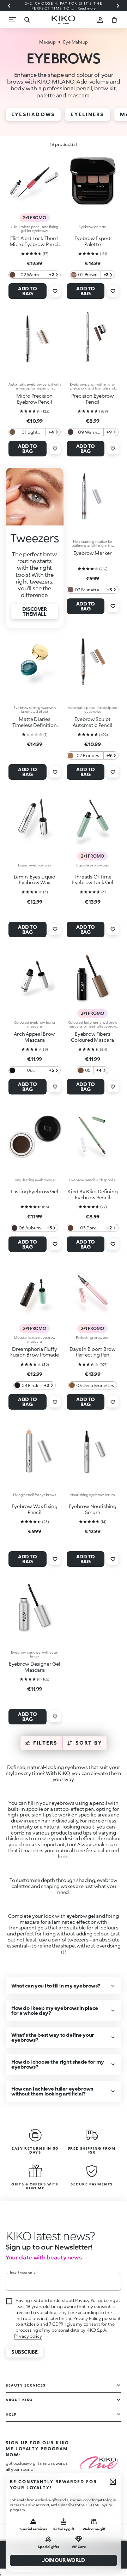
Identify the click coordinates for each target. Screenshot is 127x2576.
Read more (87, 8)
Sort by (89, 1743)
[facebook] (77, 2502)
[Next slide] (118, 6)
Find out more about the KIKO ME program (33, 2480)
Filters (46, 1743)
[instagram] (61, 2502)
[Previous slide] (9, 6)
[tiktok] (92, 2502)
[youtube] (108, 2502)
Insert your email (24, 2272)
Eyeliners (87, 114)
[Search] (27, 20)
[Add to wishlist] (55, 291)
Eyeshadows (33, 114)
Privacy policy (28, 2336)
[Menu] (13, 20)
